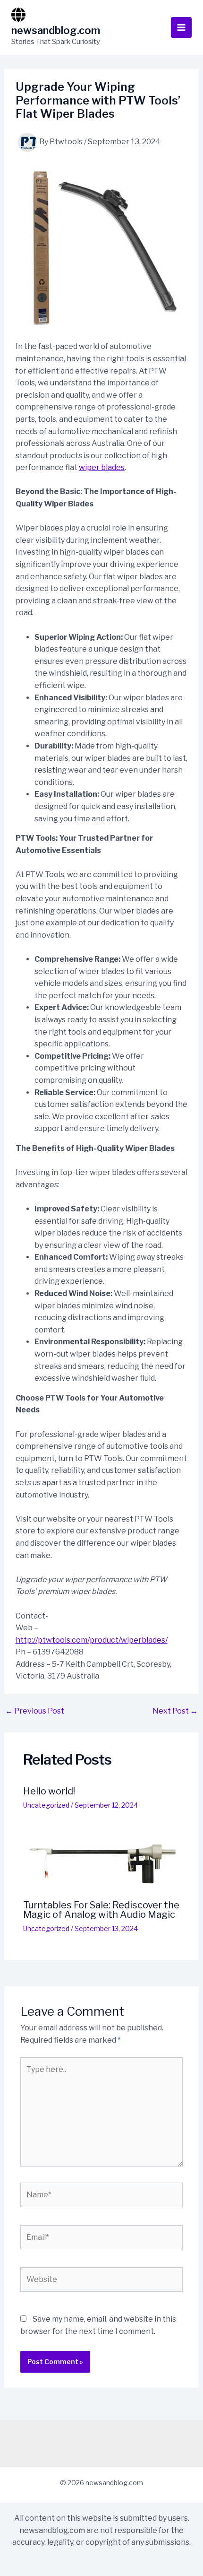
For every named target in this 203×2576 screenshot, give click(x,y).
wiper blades (102, 467)
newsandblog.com (56, 30)
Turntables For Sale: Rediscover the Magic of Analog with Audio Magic (101, 1910)
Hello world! (49, 1791)
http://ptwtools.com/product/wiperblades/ (92, 1640)
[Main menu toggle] (181, 27)
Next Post (175, 1711)
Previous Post (35, 1711)
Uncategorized (46, 1805)
